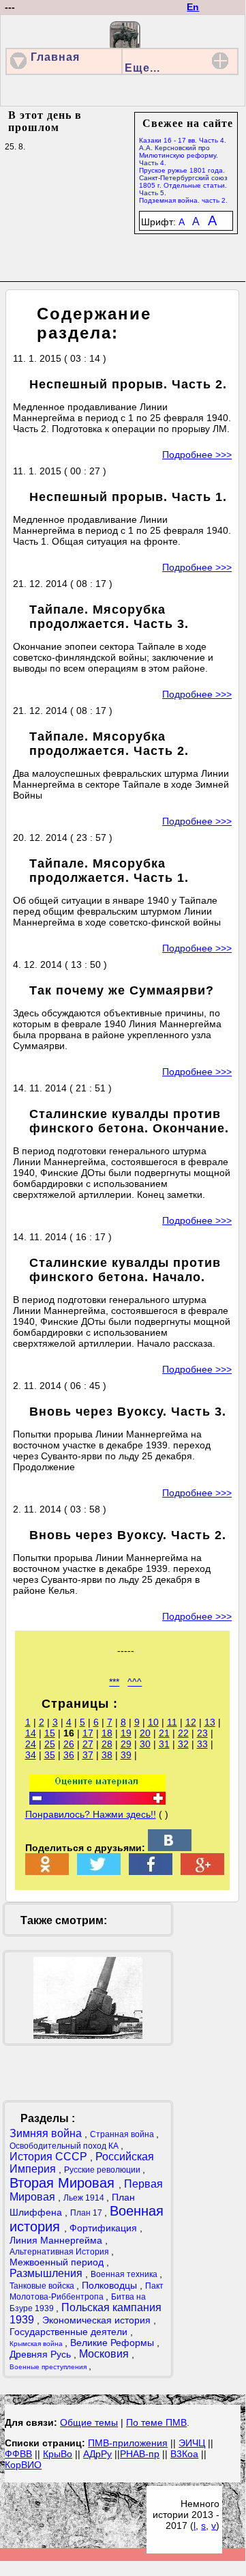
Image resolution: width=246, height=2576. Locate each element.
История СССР (50, 2157)
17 (88, 1733)
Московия (105, 2354)
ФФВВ (18, 2454)
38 (107, 1755)
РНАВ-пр (140, 2454)
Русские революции (103, 2170)
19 (126, 1733)
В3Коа (184, 2454)
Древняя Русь (42, 2354)
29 (126, 1744)
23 (202, 1733)
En (193, 7)
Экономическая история (98, 2320)
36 (69, 1755)
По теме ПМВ (156, 2422)
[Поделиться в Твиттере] (99, 1872)
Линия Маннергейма (57, 2240)
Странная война (123, 2134)
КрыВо (58, 2454)
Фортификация (105, 2228)
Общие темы (89, 2422)
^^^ (135, 1682)
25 (50, 1744)
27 (88, 1744)
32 (183, 1744)
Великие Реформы (113, 2343)
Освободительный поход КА (65, 2146)
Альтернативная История (60, 2252)
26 (69, 1744)
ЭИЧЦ (192, 2443)
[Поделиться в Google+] (202, 1872)
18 (107, 1733)
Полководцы (111, 2285)
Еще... (142, 68)
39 (126, 1755)
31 (164, 1744)
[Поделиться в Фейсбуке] (151, 1872)
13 (210, 1722)
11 (172, 1722)
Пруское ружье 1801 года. (182, 170)
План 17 (87, 2213)
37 (88, 1755)
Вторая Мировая (64, 2183)
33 (202, 1744)
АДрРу (97, 2454)
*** (114, 1682)
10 (153, 1722)
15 (50, 1733)
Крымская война (37, 2344)
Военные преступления (49, 2367)
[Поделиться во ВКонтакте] (170, 1848)
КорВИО (23, 2465)
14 (31, 1733)
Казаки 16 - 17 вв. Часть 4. (183, 140)
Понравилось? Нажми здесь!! (91, 1814)
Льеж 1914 (85, 2198)
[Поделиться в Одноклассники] (47, 1872)
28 (107, 1744)
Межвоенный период (58, 2262)
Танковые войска (43, 2286)
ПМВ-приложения (128, 2443)
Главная (55, 57)
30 (145, 1744)
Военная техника (125, 2274)
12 (191, 1722)
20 (145, 1733)
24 (31, 1744)
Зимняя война (47, 2133)
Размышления (47, 2273)
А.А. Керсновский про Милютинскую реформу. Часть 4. (179, 155)
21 (164, 1733)
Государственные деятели (70, 2332)
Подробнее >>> (197, 455)
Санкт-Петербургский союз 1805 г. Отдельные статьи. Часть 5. (183, 185)
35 (50, 1755)
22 (183, 1733)
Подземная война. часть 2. (183, 200)
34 (31, 1755)
